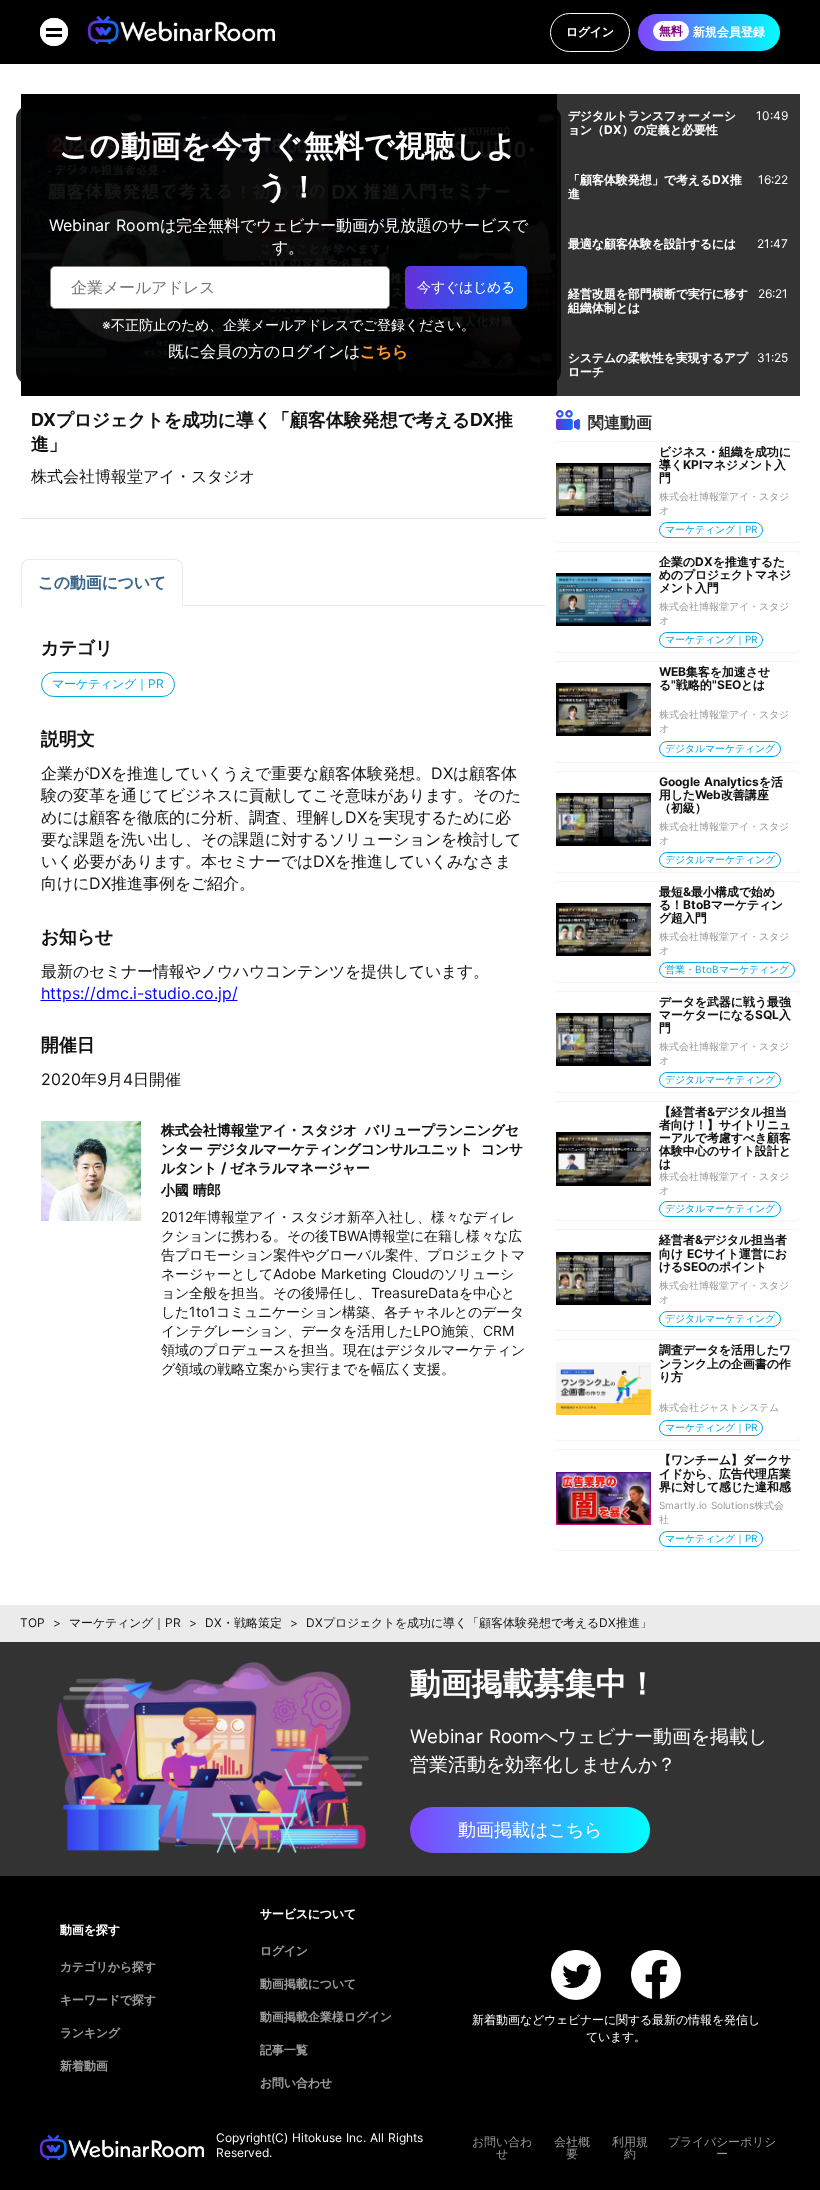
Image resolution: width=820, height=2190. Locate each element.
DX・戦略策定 (243, 1622)
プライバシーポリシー (722, 2148)
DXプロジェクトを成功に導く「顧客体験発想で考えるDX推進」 (479, 1622)
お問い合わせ (502, 2148)
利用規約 (630, 2148)
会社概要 (572, 2148)
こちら (384, 351)
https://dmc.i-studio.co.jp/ (139, 993)
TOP (32, 1622)
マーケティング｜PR (125, 1622)
